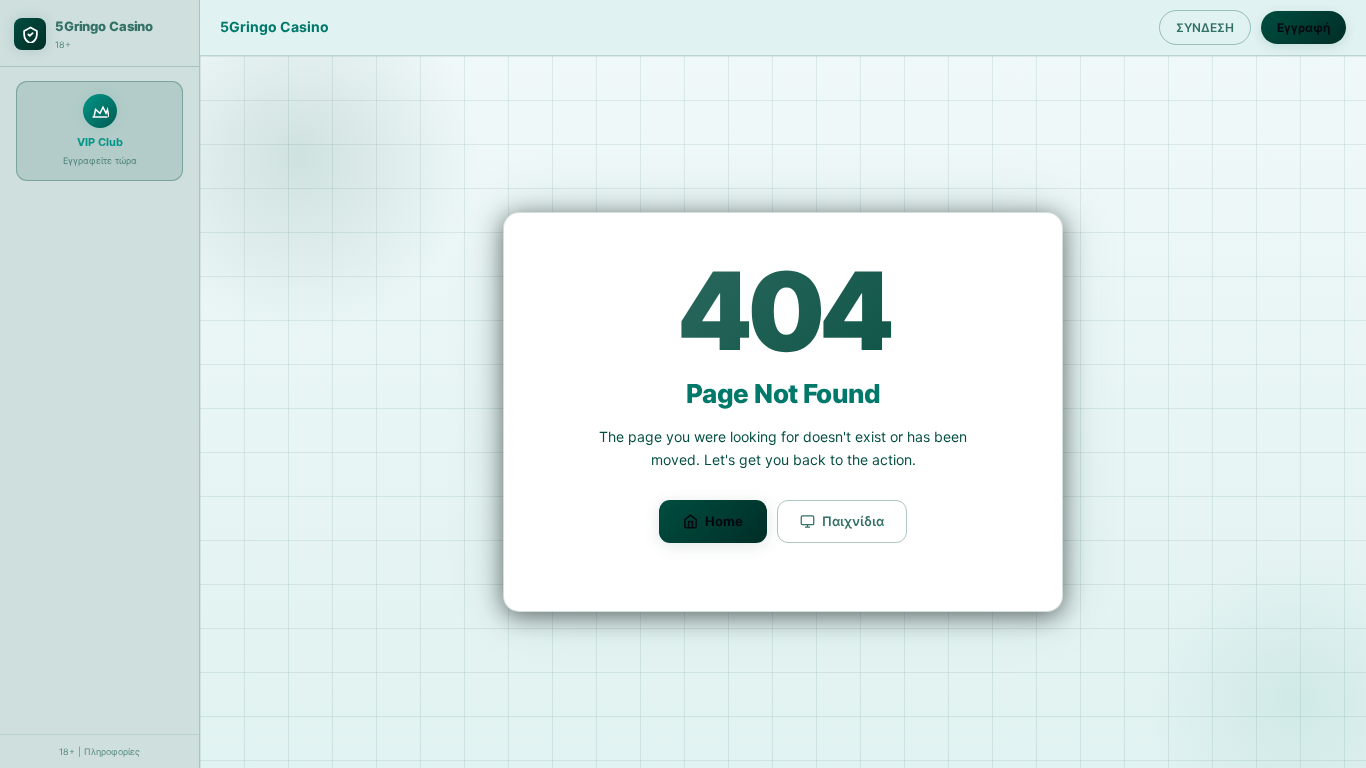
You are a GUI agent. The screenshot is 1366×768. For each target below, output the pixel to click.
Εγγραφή (1303, 27)
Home (724, 521)
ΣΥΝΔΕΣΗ (1205, 27)
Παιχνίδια (853, 521)
